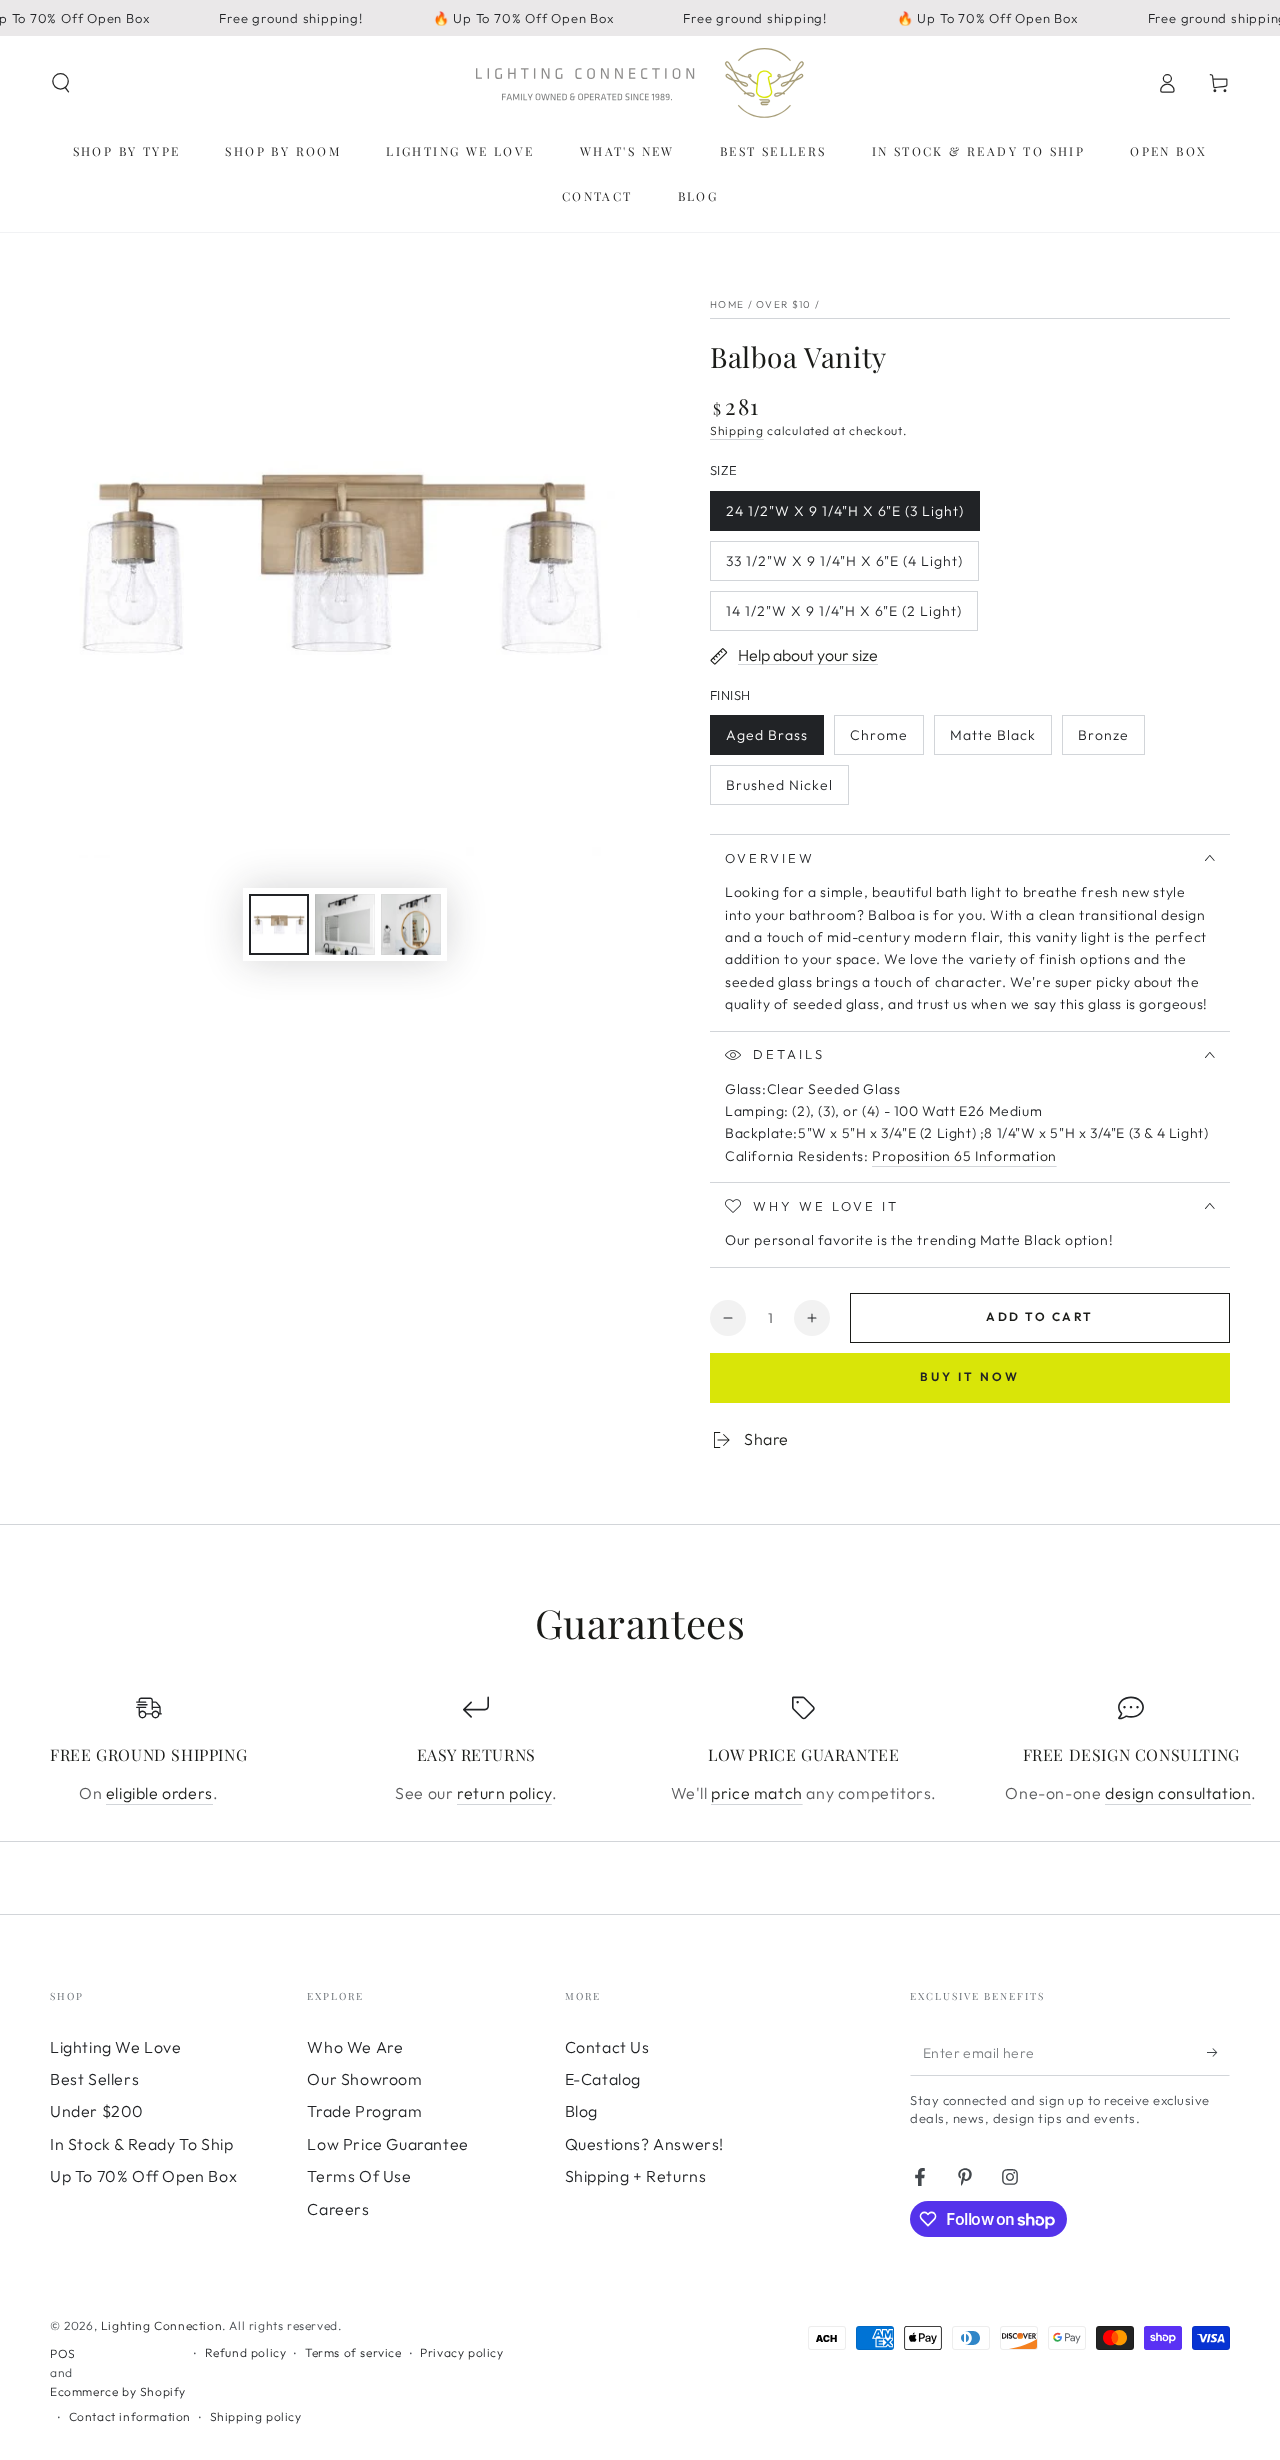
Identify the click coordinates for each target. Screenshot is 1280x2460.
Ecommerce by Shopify (118, 2391)
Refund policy (246, 2352)
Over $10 (783, 304)
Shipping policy (256, 2416)
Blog (581, 2111)
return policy (504, 1793)
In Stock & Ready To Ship (141, 2144)
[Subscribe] (1218, 2053)
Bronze (1111, 740)
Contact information (130, 2416)
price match (757, 1793)
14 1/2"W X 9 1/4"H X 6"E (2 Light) (843, 616)
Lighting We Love (116, 2047)
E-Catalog (603, 2079)
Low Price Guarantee (387, 2144)
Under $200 (97, 2111)
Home (727, 304)
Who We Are (355, 2047)
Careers (338, 2209)
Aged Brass (766, 740)
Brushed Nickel (779, 790)
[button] (61, 83)
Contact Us (607, 2047)
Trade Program (364, 2111)
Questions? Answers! (644, 2144)
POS (63, 2353)
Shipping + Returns (636, 2176)
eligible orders (159, 1793)
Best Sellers (94, 2079)
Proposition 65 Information (964, 1156)
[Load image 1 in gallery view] (279, 924)
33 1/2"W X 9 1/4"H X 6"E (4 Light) (844, 566)
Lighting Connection (161, 2325)
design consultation (1178, 1793)
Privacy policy (461, 2352)
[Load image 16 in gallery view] (345, 924)
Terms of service (353, 2352)
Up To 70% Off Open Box (143, 2176)
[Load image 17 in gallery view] (411, 924)
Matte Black (992, 740)
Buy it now (970, 1376)
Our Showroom (364, 2079)
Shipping (737, 430)
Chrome (886, 740)
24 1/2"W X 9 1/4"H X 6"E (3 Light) (844, 516)
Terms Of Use (359, 2176)
